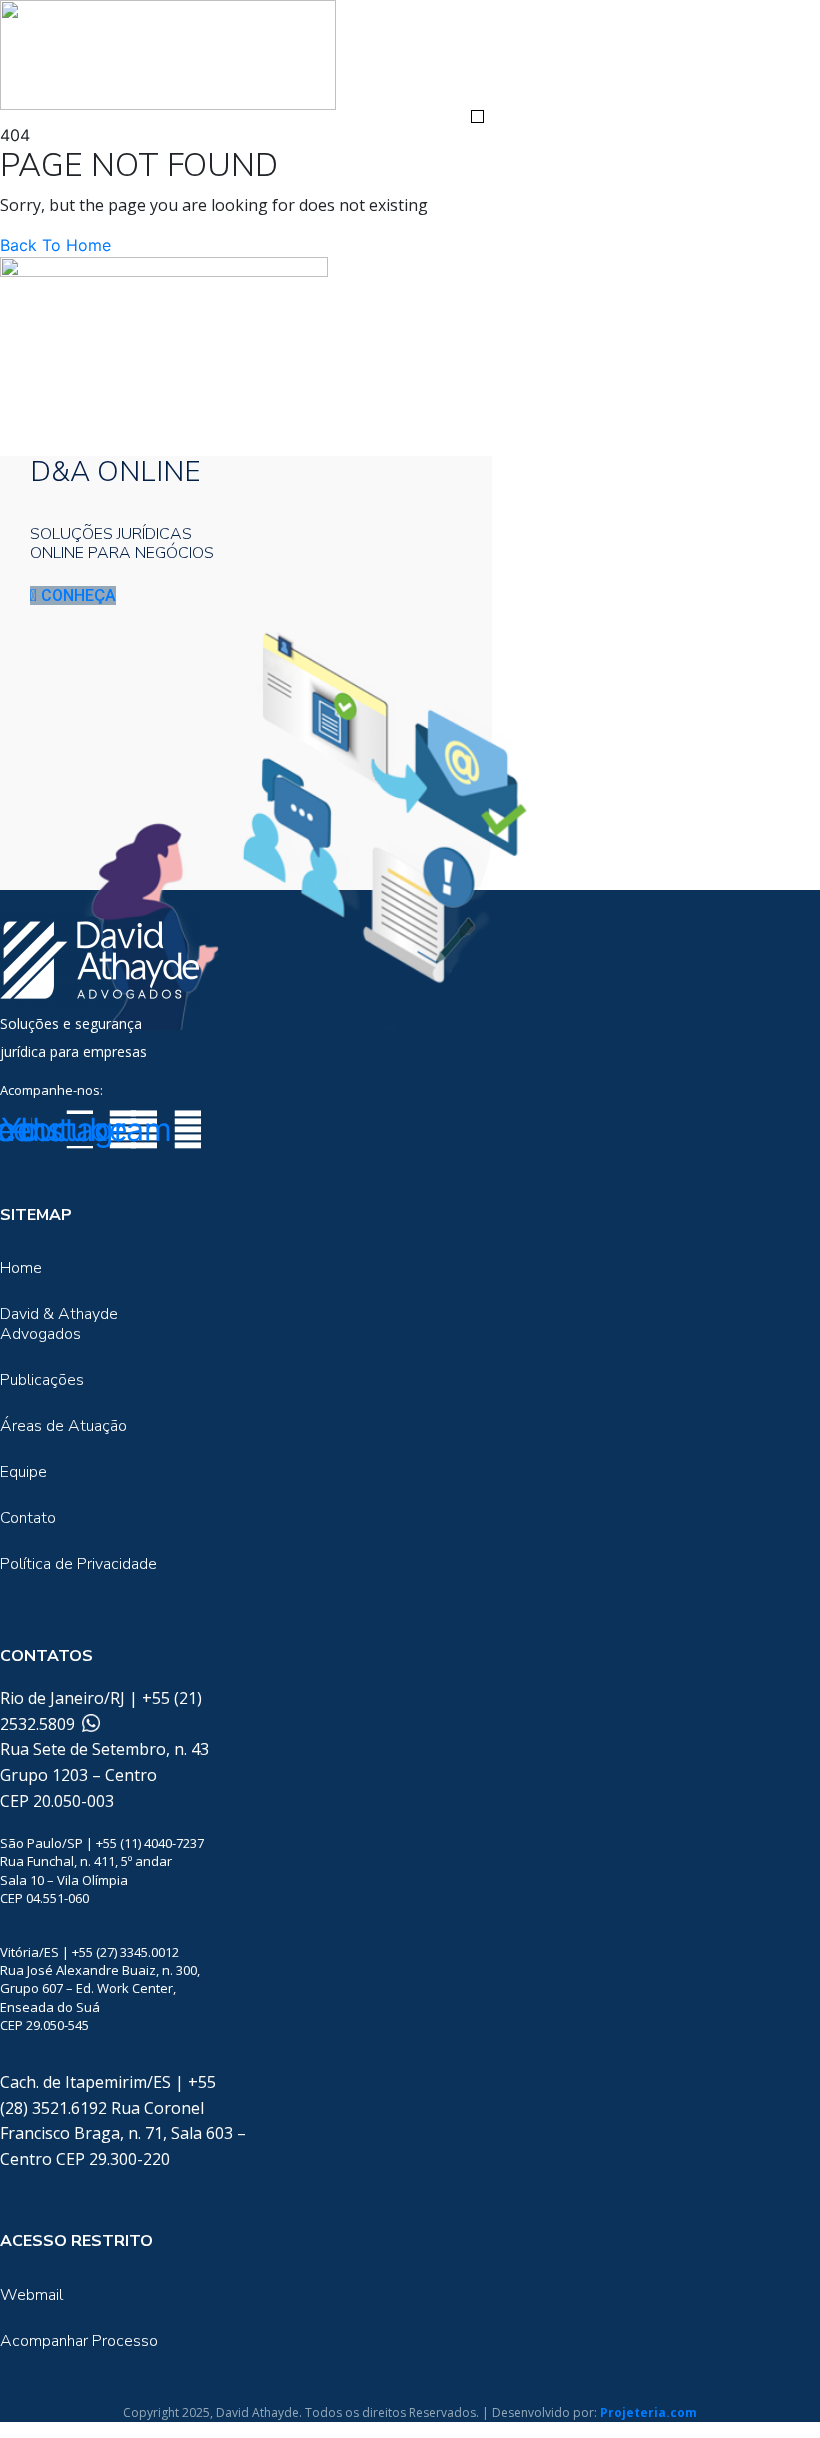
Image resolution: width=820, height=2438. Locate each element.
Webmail (31, 2295)
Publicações (42, 1380)
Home (21, 1268)
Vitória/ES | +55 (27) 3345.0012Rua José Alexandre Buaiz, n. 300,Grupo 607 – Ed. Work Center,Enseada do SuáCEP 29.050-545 (100, 1988)
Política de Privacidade (78, 1564)
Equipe (23, 1472)
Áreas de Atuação (63, 1426)
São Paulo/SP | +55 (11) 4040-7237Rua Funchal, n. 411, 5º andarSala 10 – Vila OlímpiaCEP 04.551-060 (102, 1870)
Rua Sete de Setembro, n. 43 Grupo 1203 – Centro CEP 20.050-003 (104, 1774)
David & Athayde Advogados (59, 1324)
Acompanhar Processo (79, 2341)
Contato (28, 1518)
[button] (477, 116)
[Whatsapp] (89, 1724)
